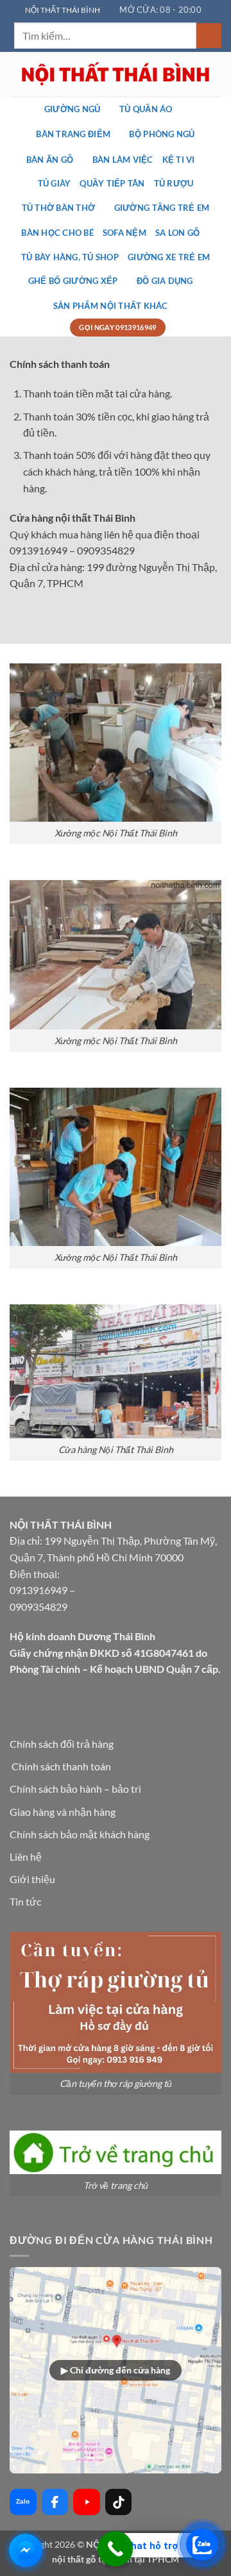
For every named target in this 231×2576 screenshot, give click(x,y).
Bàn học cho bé (57, 233)
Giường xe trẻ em (169, 257)
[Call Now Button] (115, 2549)
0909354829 (38, 1607)
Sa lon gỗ (177, 233)
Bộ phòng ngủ (162, 134)
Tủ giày (55, 183)
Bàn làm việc (123, 160)
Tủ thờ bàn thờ (59, 208)
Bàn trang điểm (73, 134)
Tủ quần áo (146, 109)
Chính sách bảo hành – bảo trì (75, 1789)
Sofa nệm (124, 233)
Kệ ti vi (179, 160)
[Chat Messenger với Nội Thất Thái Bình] (26, 2550)
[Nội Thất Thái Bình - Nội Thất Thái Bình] (116, 74)
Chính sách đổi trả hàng (62, 1744)
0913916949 (38, 1590)
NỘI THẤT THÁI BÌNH (63, 10)
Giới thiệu (32, 1879)
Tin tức (25, 1901)
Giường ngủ (73, 109)
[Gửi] (209, 36)
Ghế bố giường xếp (73, 281)
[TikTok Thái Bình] (119, 2502)
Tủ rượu (174, 183)
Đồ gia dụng (165, 281)
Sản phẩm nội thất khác (111, 306)
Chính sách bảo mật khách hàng (80, 1834)
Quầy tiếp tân (112, 183)
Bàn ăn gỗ (50, 160)
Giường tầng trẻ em (162, 208)
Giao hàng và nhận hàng (63, 1812)
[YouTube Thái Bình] (87, 2502)
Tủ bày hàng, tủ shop (70, 257)
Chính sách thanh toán (61, 1766)
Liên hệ (26, 1857)
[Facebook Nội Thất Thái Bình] (55, 2502)
